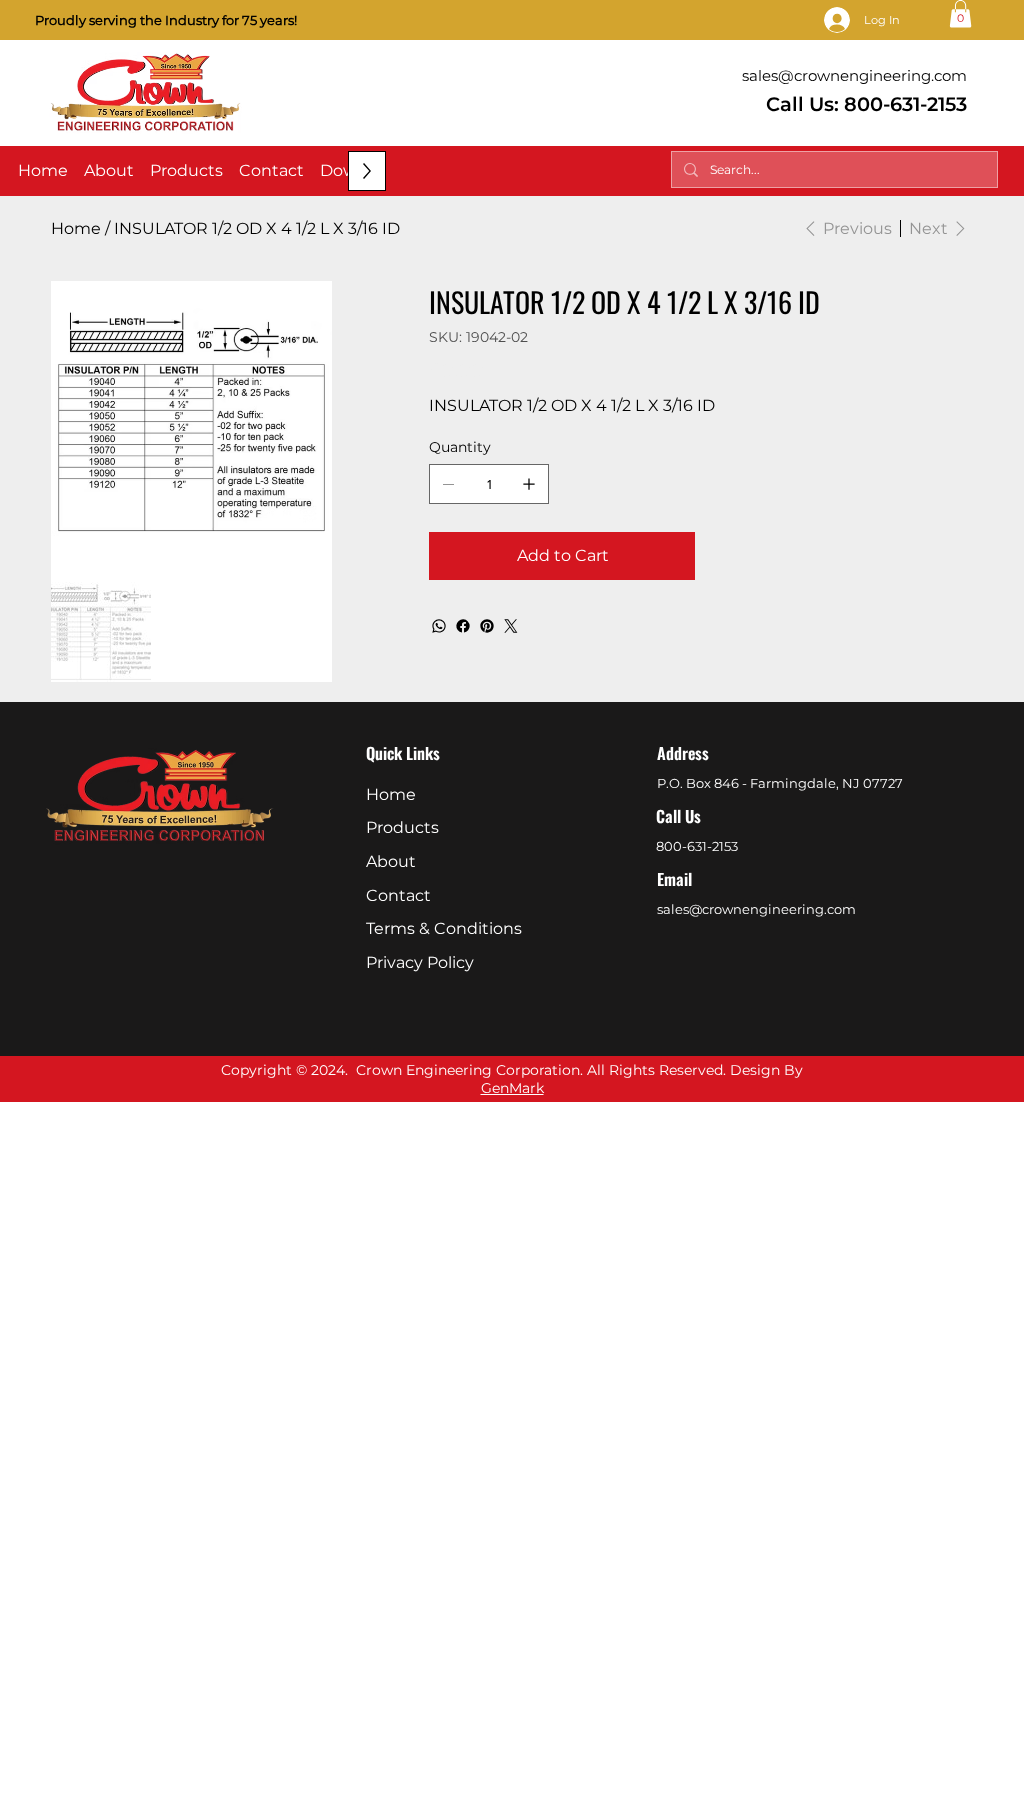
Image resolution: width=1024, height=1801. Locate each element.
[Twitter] (511, 626)
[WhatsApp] (439, 626)
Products (402, 827)
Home (391, 794)
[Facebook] (463, 626)
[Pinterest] (487, 626)
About (391, 861)
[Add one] (529, 484)
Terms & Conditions (444, 928)
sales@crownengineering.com (854, 75)
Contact (398, 895)
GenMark (512, 1088)
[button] (960, 13)
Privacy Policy (420, 962)
